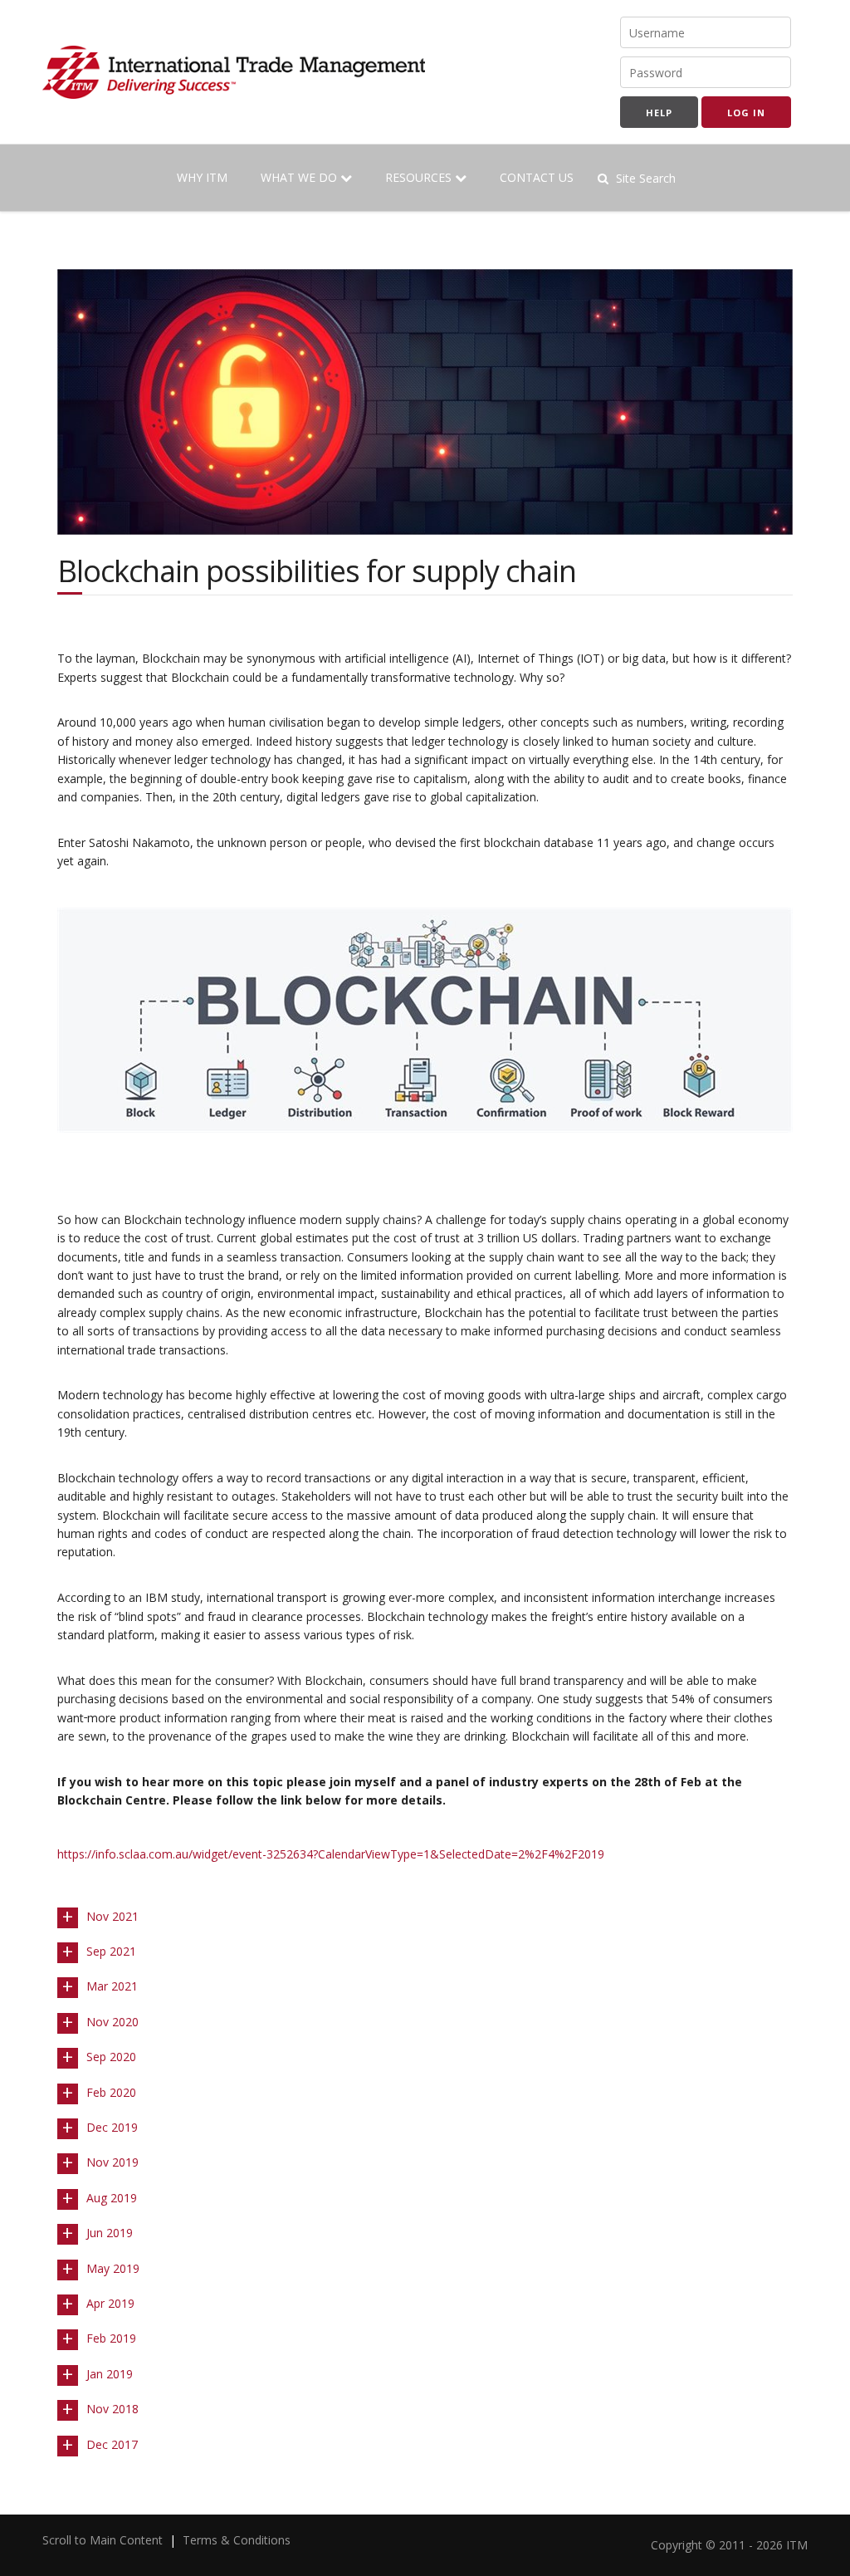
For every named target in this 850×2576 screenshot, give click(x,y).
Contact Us (537, 177)
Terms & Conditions (237, 2540)
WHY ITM (202, 177)
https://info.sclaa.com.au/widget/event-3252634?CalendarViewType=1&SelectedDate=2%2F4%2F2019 (331, 1854)
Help (659, 113)
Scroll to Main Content (103, 2540)
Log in (746, 113)
